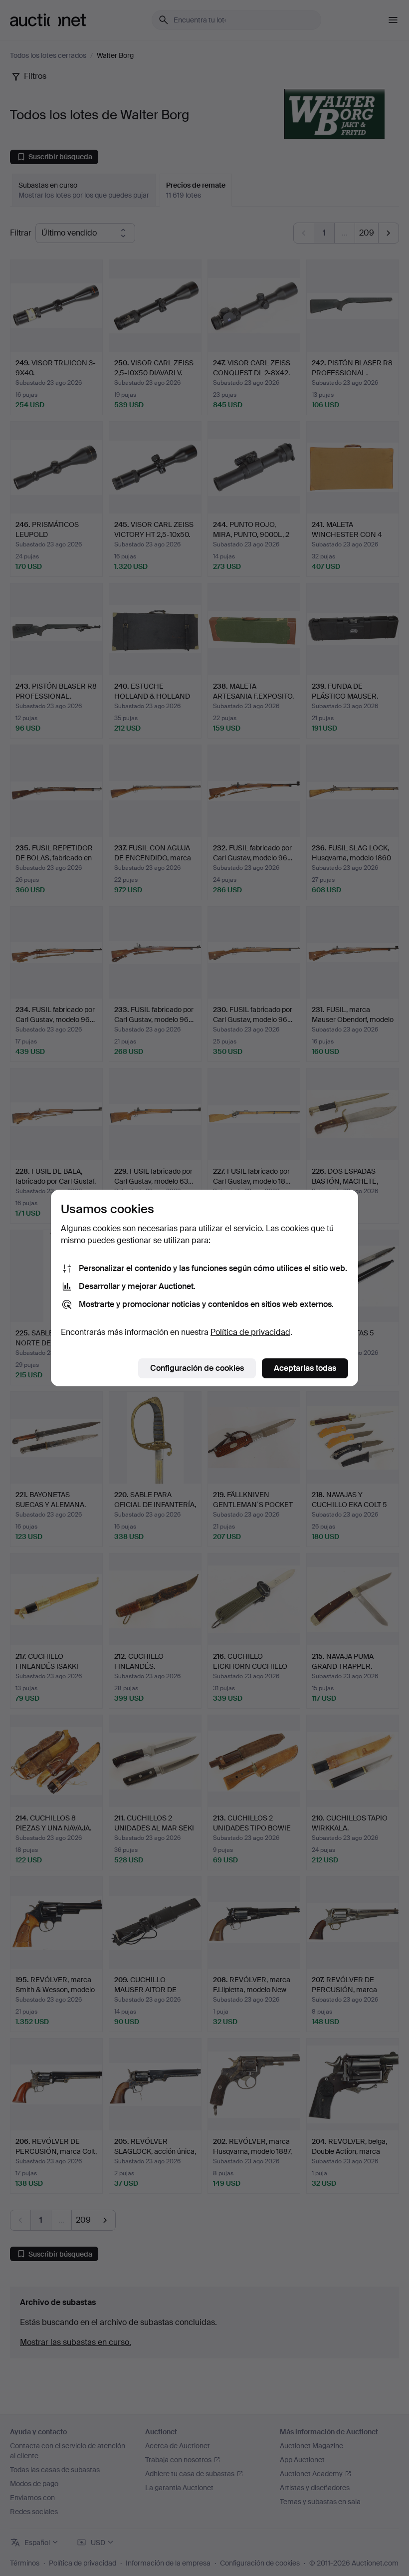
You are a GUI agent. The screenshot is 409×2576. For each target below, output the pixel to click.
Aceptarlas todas (305, 1368)
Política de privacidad (250, 1332)
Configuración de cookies (197, 1368)
